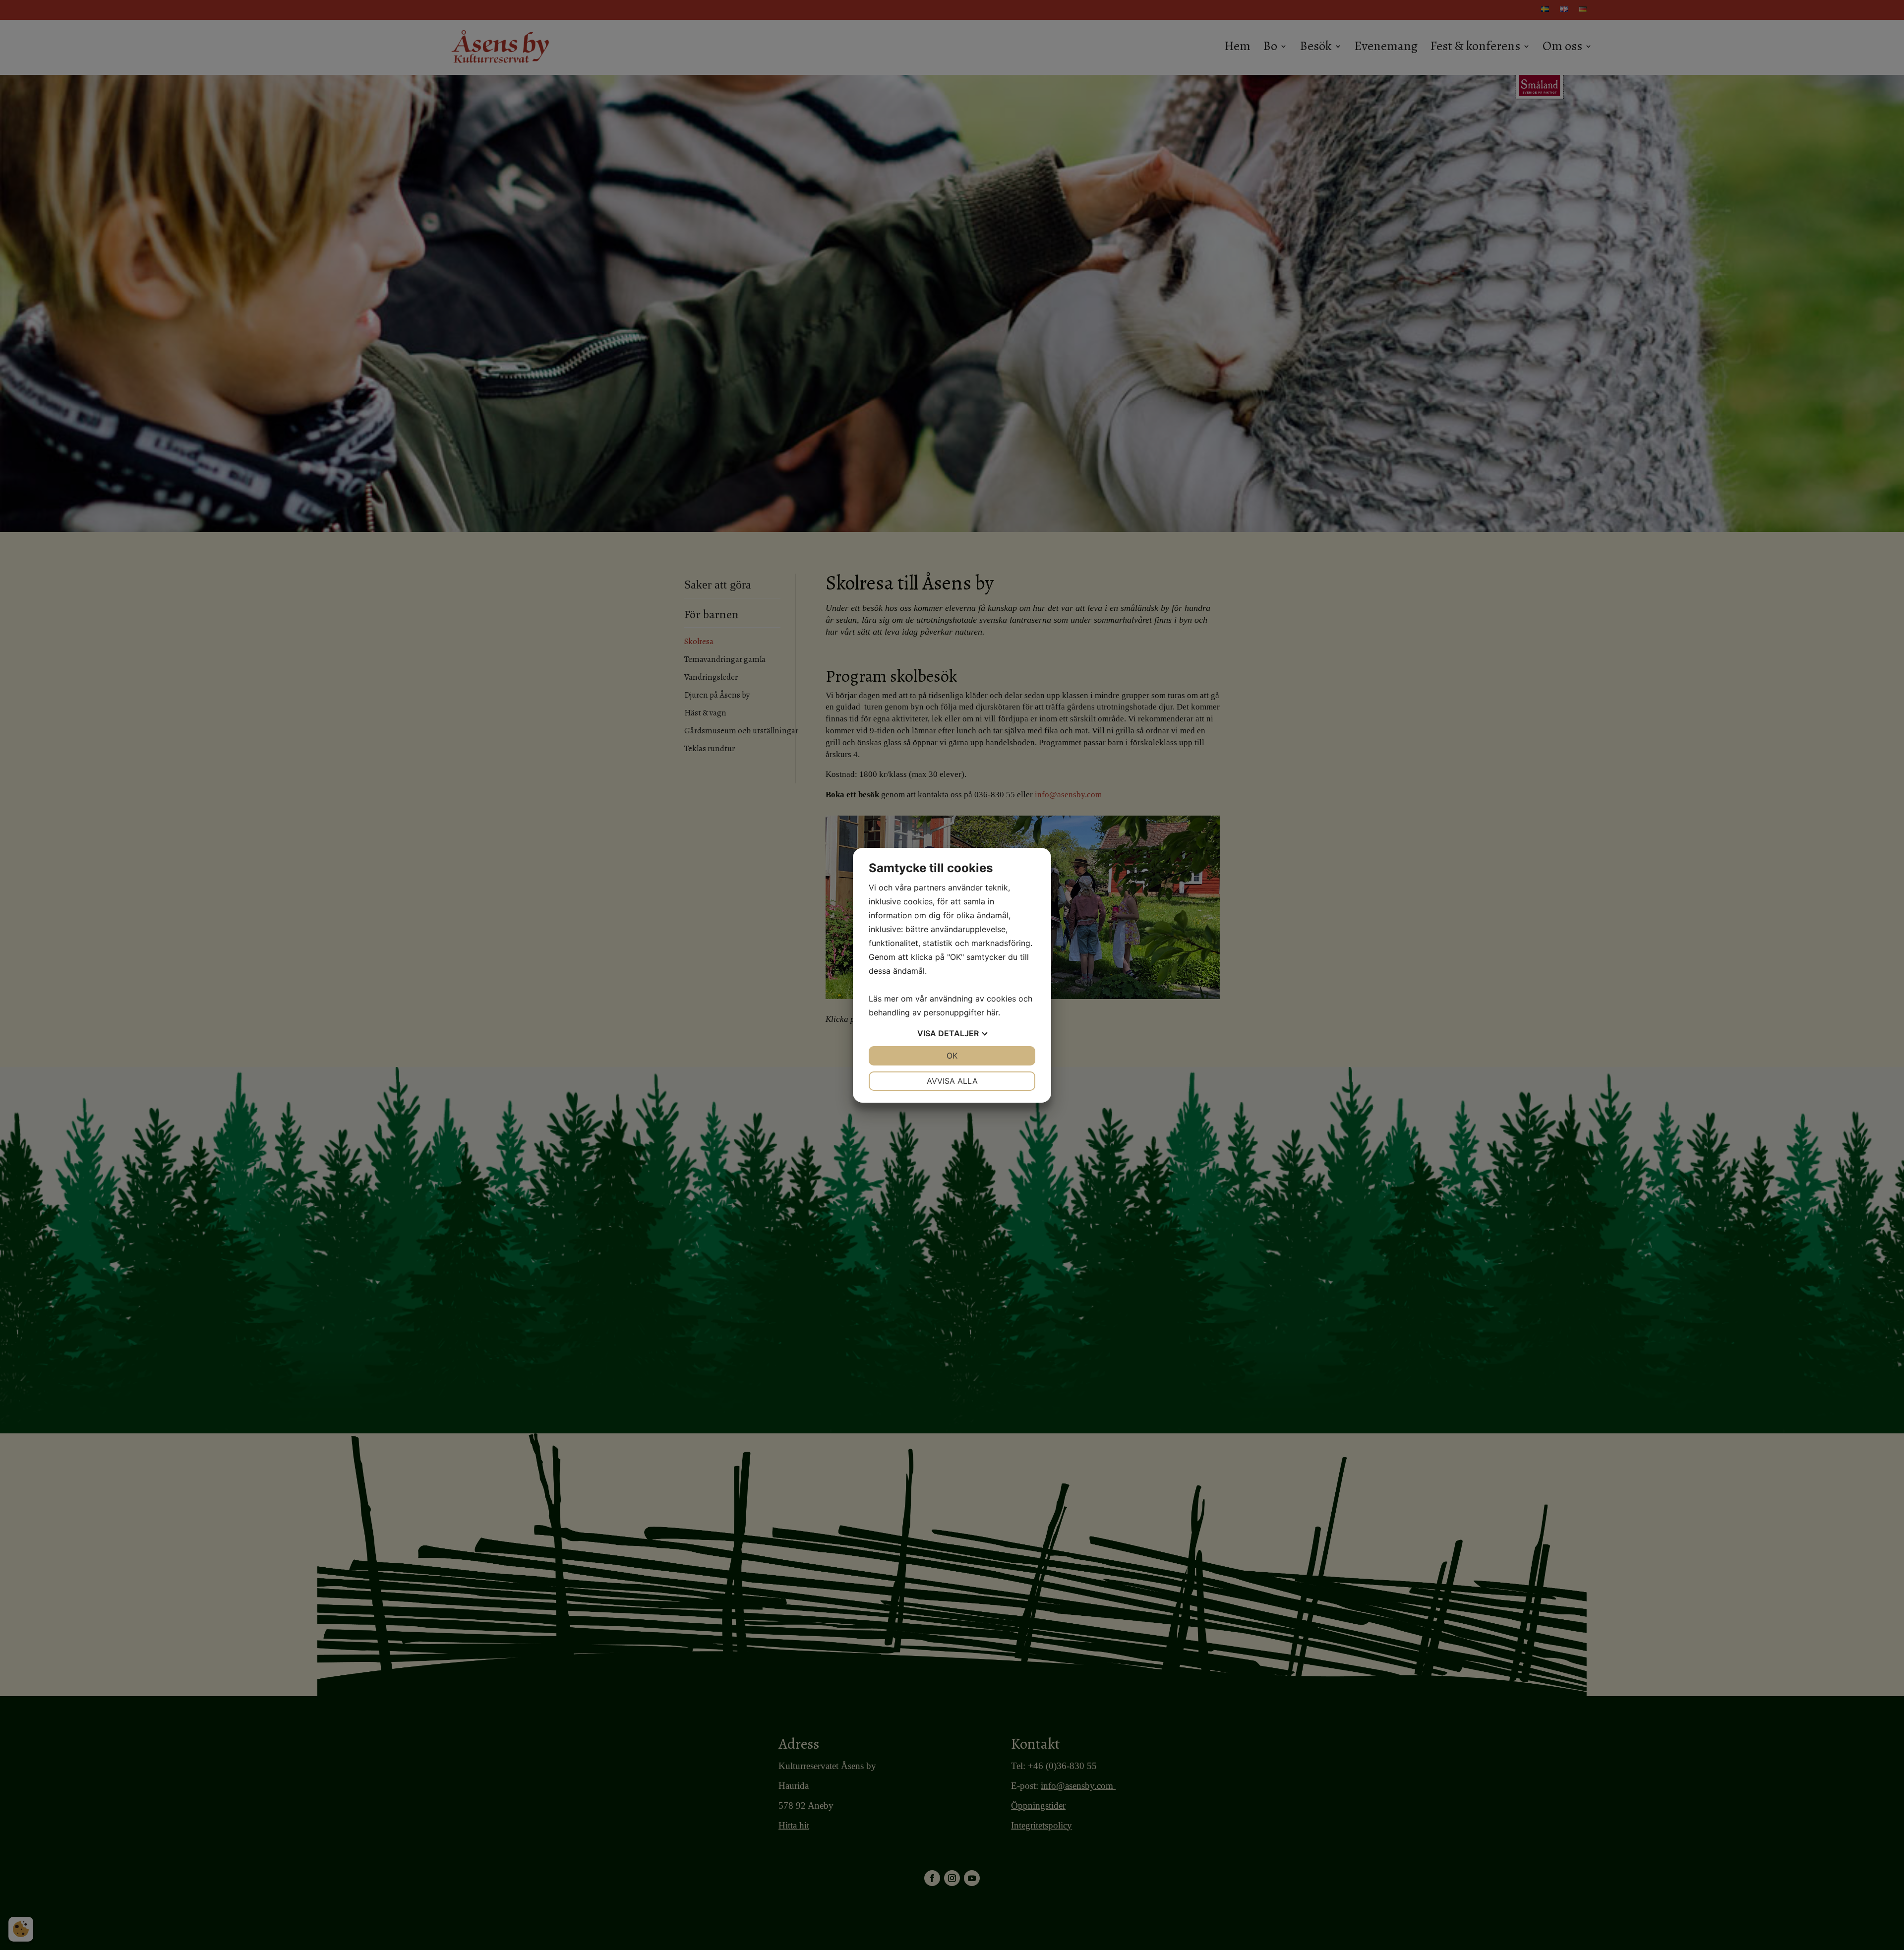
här (992, 1012)
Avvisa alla (952, 1081)
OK (952, 1056)
